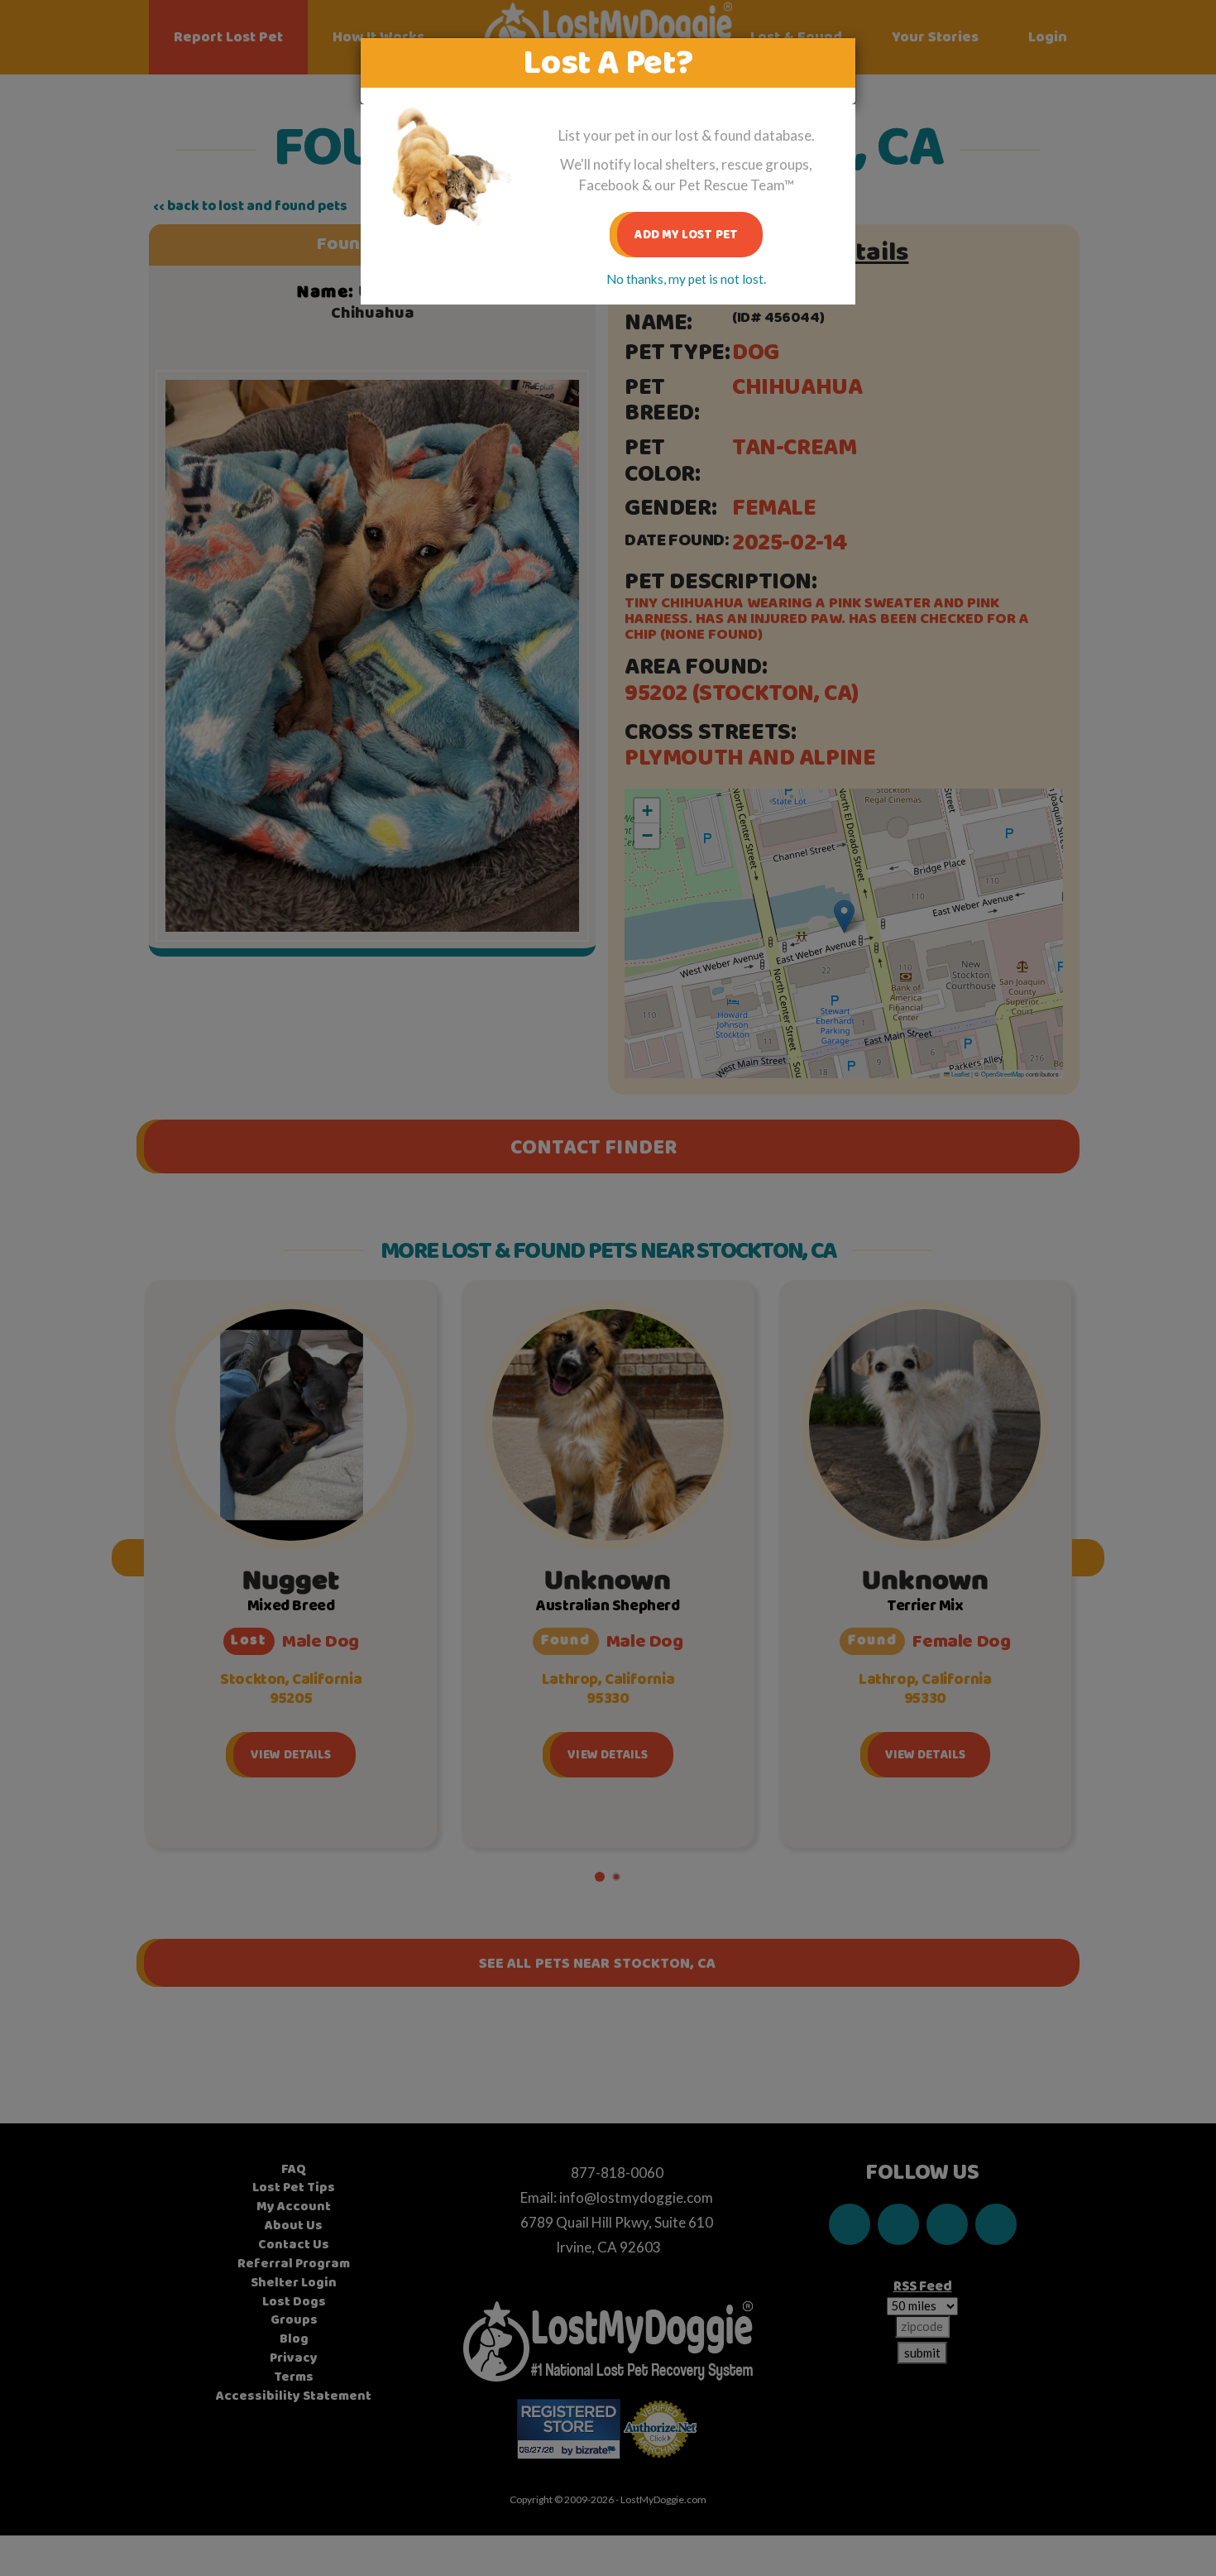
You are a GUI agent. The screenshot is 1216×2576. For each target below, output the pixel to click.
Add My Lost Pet (686, 235)
